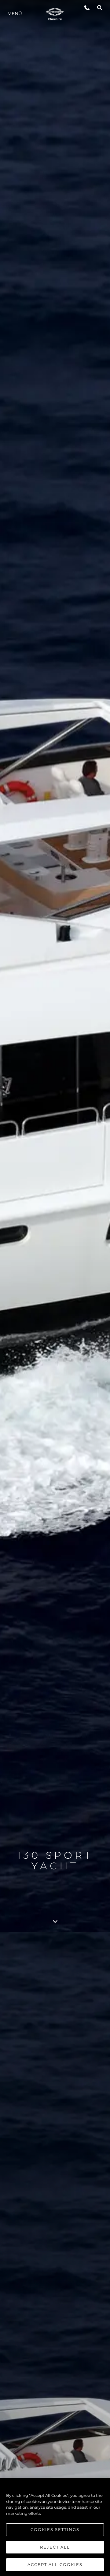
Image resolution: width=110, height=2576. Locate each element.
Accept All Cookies (55, 2564)
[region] (55, 2527)
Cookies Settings (55, 2529)
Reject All (55, 2547)
